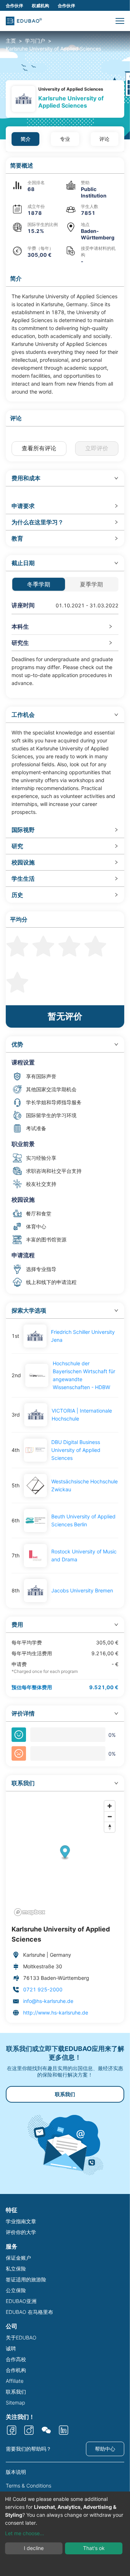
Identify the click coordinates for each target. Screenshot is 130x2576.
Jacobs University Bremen (82, 1590)
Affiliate (15, 2381)
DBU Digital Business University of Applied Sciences (76, 1450)
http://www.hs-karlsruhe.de (56, 2013)
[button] (120, 21)
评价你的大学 (21, 2232)
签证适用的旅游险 (26, 2279)
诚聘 (11, 2348)
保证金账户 (18, 2258)
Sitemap (15, 2402)
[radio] (17, 945)
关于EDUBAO (21, 2338)
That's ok (94, 2548)
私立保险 (16, 2269)
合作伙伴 (14, 6)
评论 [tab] (104, 139)
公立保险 (16, 2290)
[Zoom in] (110, 1806)
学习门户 (35, 41)
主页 (11, 41)
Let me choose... (25, 2533)
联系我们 (65, 2094)
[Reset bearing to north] (110, 1827)
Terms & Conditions (29, 2486)
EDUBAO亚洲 (21, 2301)
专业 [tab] (65, 139)
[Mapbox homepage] (30, 1912)
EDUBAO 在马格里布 (29, 2312)
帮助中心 (105, 2449)
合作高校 (16, 2359)
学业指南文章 (21, 2221)
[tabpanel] (65, 1090)
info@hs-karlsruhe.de (48, 2001)
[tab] (65, 478)
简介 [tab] (26, 139)
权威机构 (40, 6)
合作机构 (16, 2370)
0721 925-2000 (43, 1989)
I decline (34, 2548)
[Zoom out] (110, 1816)
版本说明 (16, 2472)
